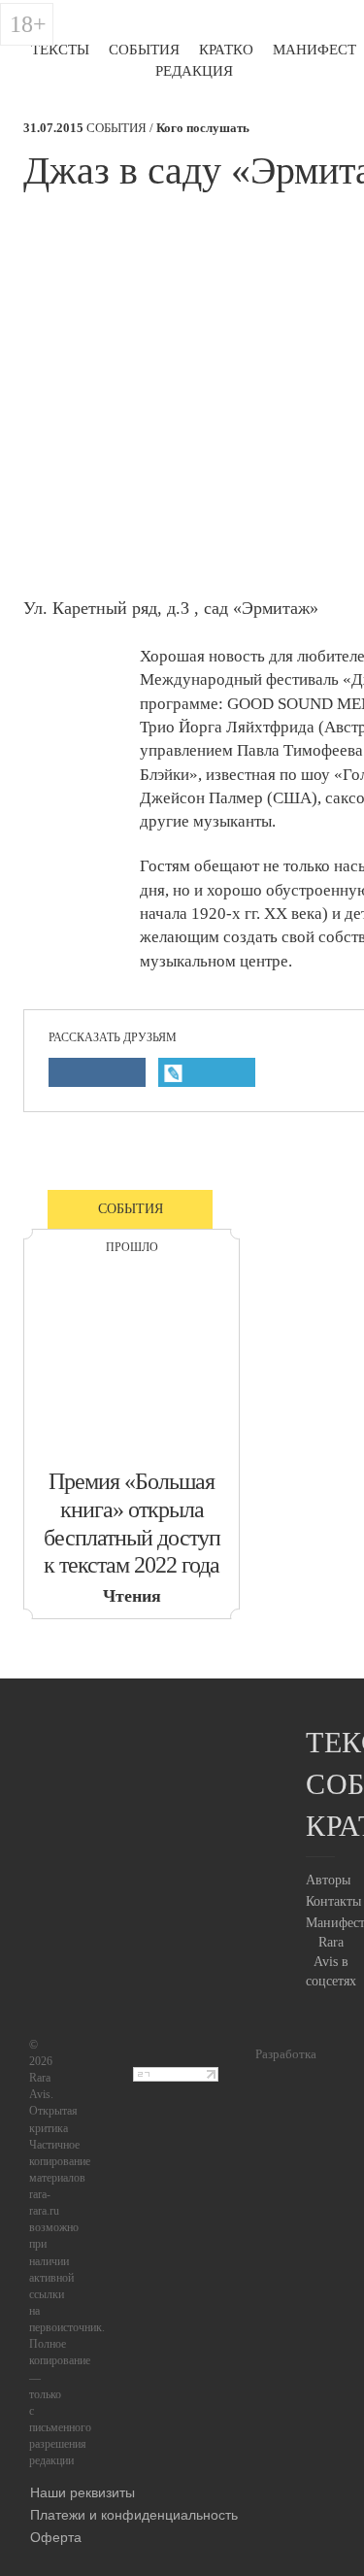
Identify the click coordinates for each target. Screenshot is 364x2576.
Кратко (226, 50)
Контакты (333, 1901)
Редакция (194, 71)
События (144, 50)
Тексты (60, 50)
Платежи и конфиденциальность (134, 2514)
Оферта (56, 2536)
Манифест (314, 50)
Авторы (328, 1880)
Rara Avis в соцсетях (331, 1962)
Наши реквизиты (83, 2491)
